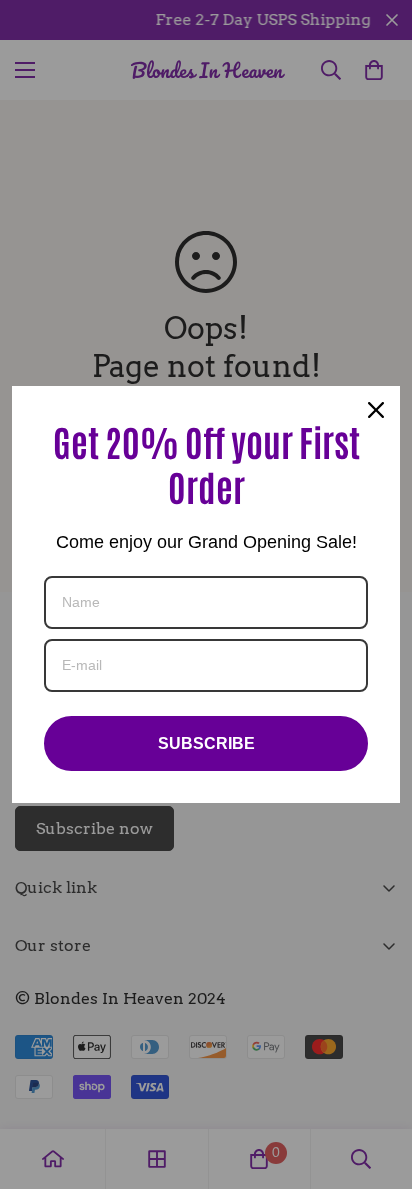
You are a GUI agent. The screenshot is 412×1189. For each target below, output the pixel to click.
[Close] (376, 410)
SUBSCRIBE (206, 743)
